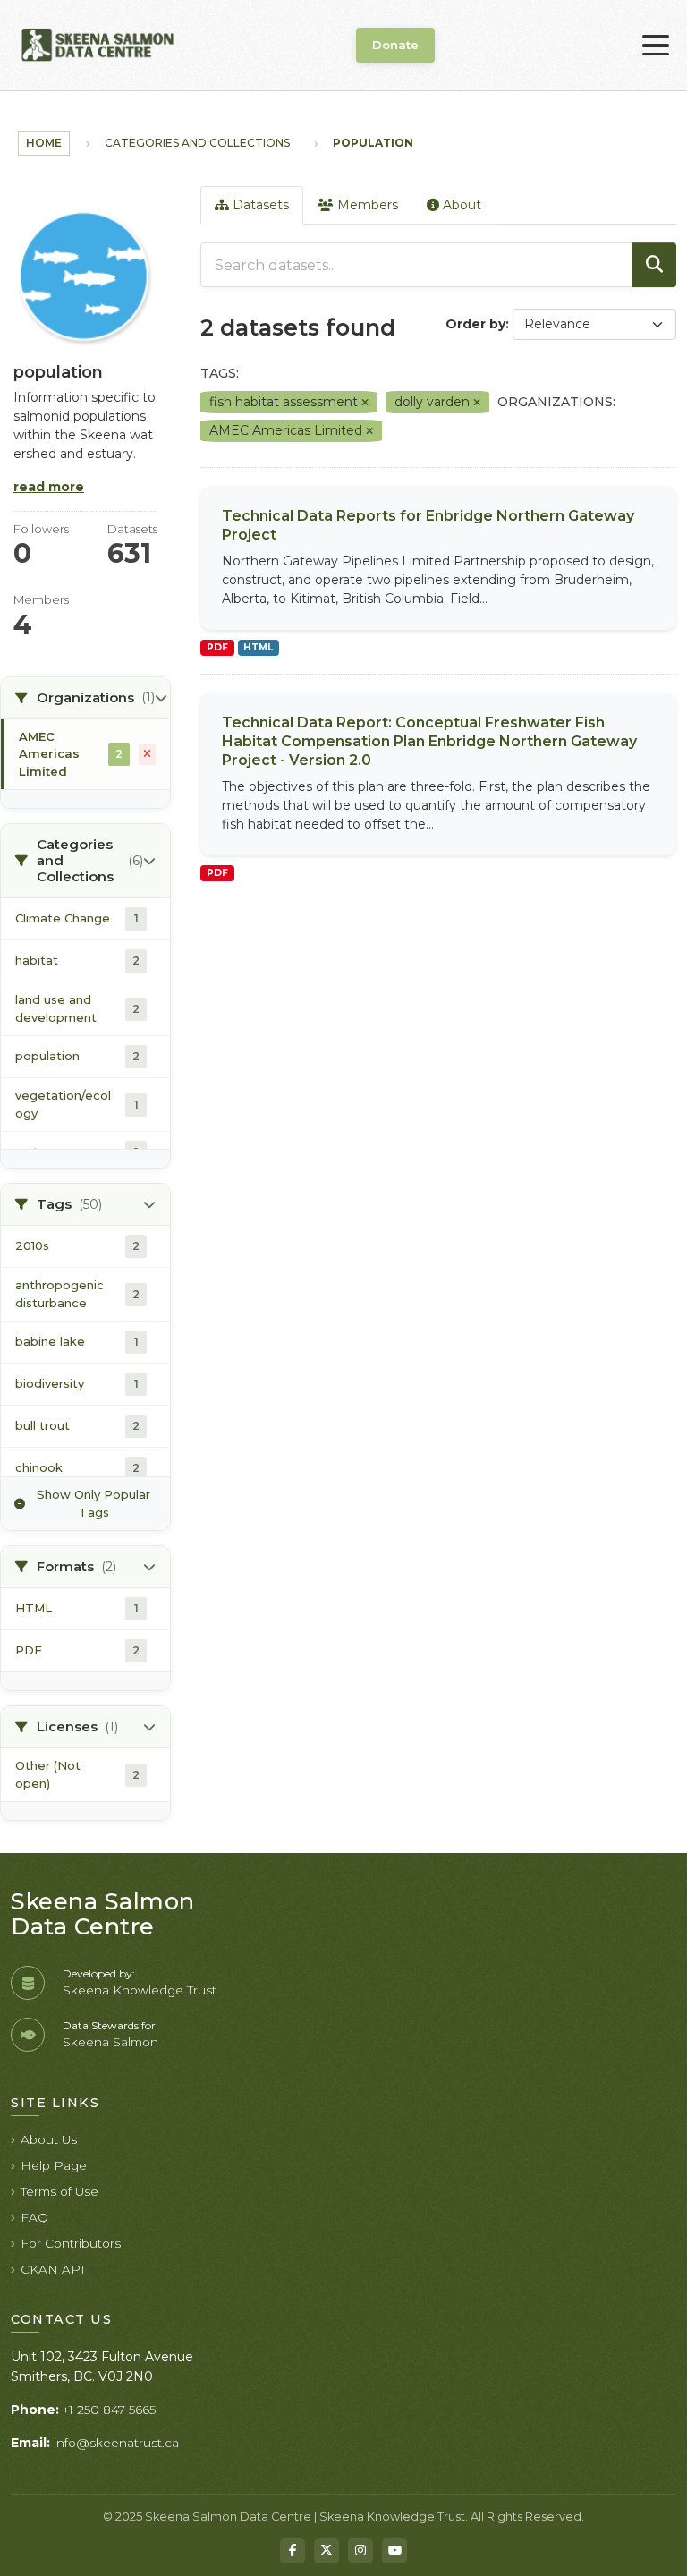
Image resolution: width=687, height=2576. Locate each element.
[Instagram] (360, 2551)
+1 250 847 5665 (109, 2410)
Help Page (54, 2165)
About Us (49, 2139)
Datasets (259, 205)
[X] (327, 2551)
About (460, 205)
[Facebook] (293, 2551)
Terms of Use (59, 2191)
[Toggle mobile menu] (656, 46)
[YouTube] (394, 2551)
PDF (217, 647)
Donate (395, 45)
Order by (475, 324)
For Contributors (71, 2243)
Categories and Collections (197, 143)
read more (49, 487)
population (373, 143)
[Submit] (654, 265)
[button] (85, 698)
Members (366, 205)
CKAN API (53, 2269)
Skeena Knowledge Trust (140, 1990)
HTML (258, 647)
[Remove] (365, 403)
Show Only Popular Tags (93, 1503)
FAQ (34, 2217)
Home (44, 143)
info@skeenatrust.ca (116, 2443)
